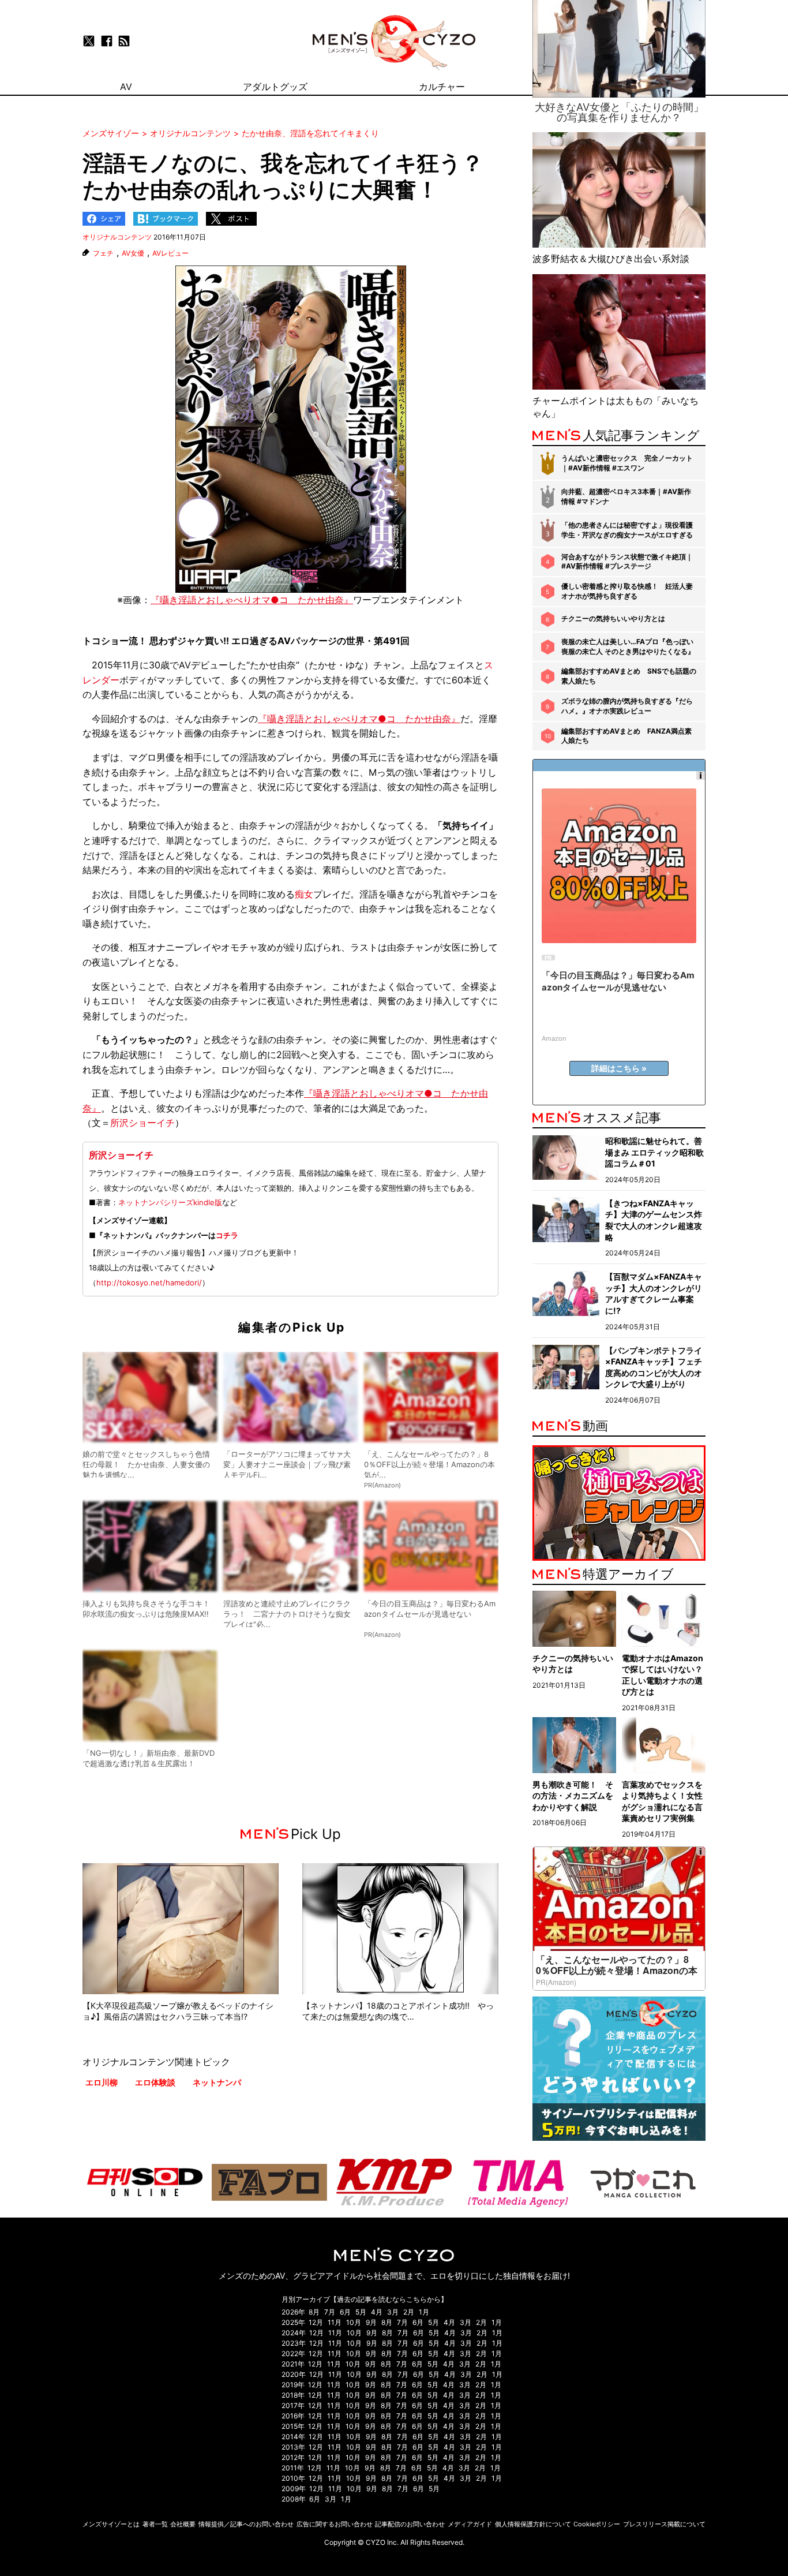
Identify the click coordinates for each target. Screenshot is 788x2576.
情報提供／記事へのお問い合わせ (246, 2524)
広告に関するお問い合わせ (335, 2524)
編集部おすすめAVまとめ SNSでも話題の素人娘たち (629, 676)
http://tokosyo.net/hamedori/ (149, 1283)
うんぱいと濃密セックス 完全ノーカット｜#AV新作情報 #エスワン (627, 463)
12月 (316, 2322)
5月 (361, 2312)
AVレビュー (170, 253)
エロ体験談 (155, 2082)
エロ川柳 (102, 2082)
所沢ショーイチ (142, 1123)
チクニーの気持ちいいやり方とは (613, 618)
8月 (314, 2312)
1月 (424, 2312)
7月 (330, 2312)
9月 (371, 2322)
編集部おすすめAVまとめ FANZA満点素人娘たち (626, 736)
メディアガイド (470, 2524)
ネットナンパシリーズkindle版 (170, 1202)
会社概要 (183, 2524)
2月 (409, 2312)
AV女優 (133, 253)
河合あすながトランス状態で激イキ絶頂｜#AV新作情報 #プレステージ (627, 562)
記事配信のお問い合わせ (410, 2524)
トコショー (106, 641)
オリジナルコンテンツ (117, 237)
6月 (345, 2312)
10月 (354, 2322)
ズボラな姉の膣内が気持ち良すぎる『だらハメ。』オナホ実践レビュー (627, 706)
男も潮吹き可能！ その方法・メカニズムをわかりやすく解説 (573, 1796)
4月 (377, 2312)
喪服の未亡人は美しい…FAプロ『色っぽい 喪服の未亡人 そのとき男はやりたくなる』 (628, 646)
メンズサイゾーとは (111, 2524)
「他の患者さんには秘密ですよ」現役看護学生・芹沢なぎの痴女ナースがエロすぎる (627, 530)
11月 (335, 2322)
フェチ (103, 253)
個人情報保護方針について (533, 2524)
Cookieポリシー (597, 2524)
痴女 (304, 894)
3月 (393, 2312)
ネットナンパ (217, 2082)
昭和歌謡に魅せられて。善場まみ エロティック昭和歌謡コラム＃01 (654, 1152)
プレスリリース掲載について (664, 2524)
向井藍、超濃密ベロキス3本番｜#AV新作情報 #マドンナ (626, 496)
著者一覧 (155, 2524)
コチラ (227, 1235)
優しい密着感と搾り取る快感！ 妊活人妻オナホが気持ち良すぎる (627, 591)
